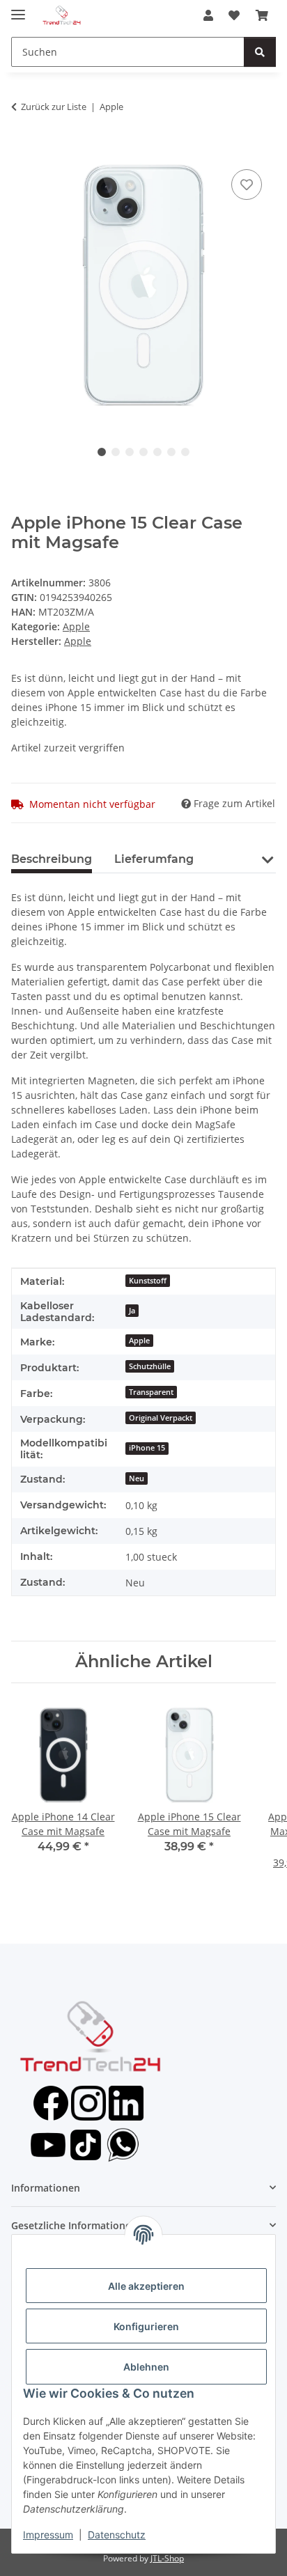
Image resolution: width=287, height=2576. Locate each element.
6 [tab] (171, 452)
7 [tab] (185, 452)
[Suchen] (260, 52)
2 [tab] (116, 452)
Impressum (48, 2535)
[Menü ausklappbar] (18, 9)
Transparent (151, 1392)
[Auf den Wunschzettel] (247, 185)
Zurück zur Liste (54, 107)
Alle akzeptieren (146, 2286)
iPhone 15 (147, 1448)
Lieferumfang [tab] (154, 859)
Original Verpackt (161, 1418)
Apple (76, 626)
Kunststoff (148, 1281)
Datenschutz (117, 2535)
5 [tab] (157, 452)
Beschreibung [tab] (52, 859)
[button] (208, 15)
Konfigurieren (146, 2326)
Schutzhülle (150, 1366)
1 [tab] (102, 452)
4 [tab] (143, 452)
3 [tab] (130, 452)
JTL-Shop (167, 2558)
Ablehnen (146, 2367)
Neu (137, 1478)
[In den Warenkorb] (22, 150)
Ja (132, 1311)
